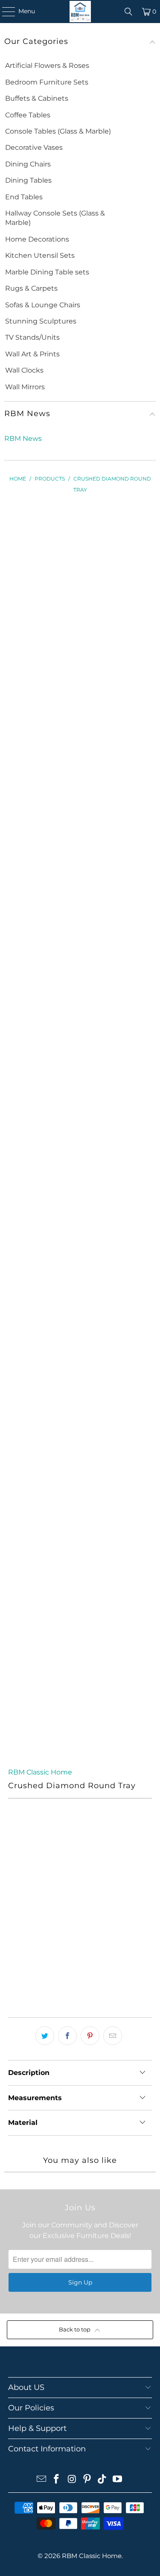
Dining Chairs (28, 164)
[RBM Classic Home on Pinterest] (87, 2480)
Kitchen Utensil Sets (40, 255)
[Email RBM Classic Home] (41, 2480)
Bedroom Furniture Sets (47, 82)
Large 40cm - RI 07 (42, 1873)
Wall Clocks (24, 370)
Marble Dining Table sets (47, 272)
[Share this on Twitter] (45, 2036)
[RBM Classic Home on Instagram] (72, 2480)
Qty (13, 1922)
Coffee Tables (28, 115)
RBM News (23, 439)
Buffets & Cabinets (37, 98)
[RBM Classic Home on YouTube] (118, 2480)
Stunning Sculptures (41, 321)
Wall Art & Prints (32, 354)
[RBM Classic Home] (80, 12)
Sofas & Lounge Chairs (43, 305)
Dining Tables (28, 180)
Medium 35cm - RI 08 (44, 1897)
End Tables (24, 197)
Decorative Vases (34, 147)
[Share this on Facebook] (67, 2036)
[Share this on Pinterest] (90, 2036)
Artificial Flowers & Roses (47, 66)
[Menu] (4, 12)
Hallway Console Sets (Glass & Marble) (55, 218)
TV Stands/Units (32, 337)
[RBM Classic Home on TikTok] (102, 2480)
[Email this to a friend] (113, 2036)
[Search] (128, 12)
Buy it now (80, 1987)
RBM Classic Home (40, 1772)
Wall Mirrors (25, 387)
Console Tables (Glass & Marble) (58, 131)
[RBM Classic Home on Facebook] (57, 2480)
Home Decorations (37, 239)
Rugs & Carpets (31, 288)
